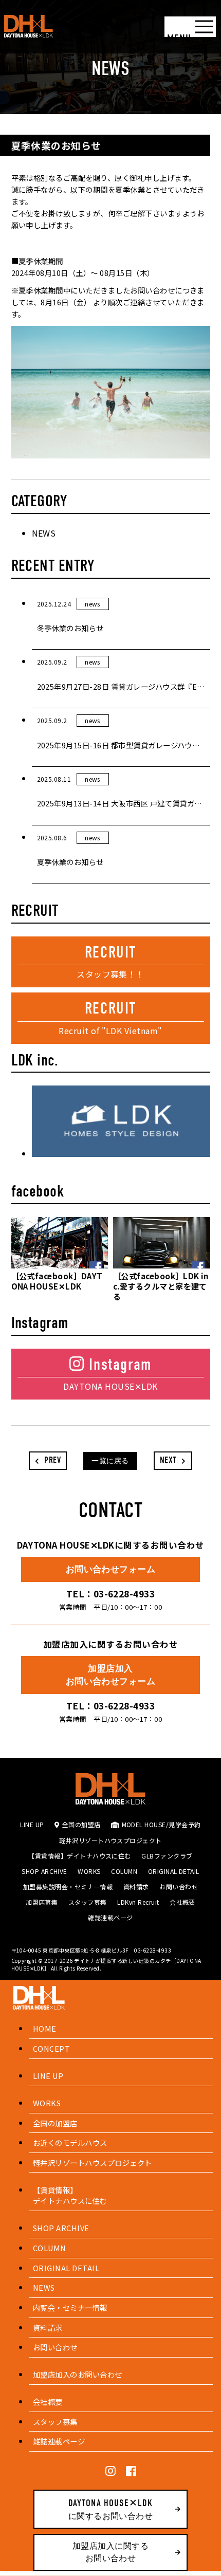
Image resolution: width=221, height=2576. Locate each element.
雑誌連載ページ (110, 1917)
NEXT (169, 1460)
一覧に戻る (110, 1461)
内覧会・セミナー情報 (70, 2307)
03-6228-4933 (153, 1950)
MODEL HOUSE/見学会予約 (161, 1824)
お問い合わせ (179, 1887)
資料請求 (136, 1887)
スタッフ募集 (88, 1902)
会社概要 (182, 1902)
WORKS (89, 1871)
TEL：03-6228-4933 (111, 1594)
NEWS (44, 533)
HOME (45, 2028)
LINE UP (32, 1824)
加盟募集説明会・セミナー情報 (68, 1887)
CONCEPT (51, 2048)
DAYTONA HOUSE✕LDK (57, 1281)
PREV (51, 1460)
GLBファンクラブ (167, 1856)
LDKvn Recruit (138, 1902)
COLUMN (124, 1871)
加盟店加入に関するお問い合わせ (110, 2552)
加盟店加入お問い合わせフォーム (111, 1675)
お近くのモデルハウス (70, 2142)
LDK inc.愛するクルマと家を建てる (161, 1286)
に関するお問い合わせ (111, 2509)
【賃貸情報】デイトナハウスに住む (80, 1856)
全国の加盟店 (81, 1824)
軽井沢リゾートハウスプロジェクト (110, 1840)
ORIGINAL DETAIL (174, 1871)
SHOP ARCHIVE (44, 1871)
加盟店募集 (42, 1902)
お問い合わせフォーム (111, 1569)
